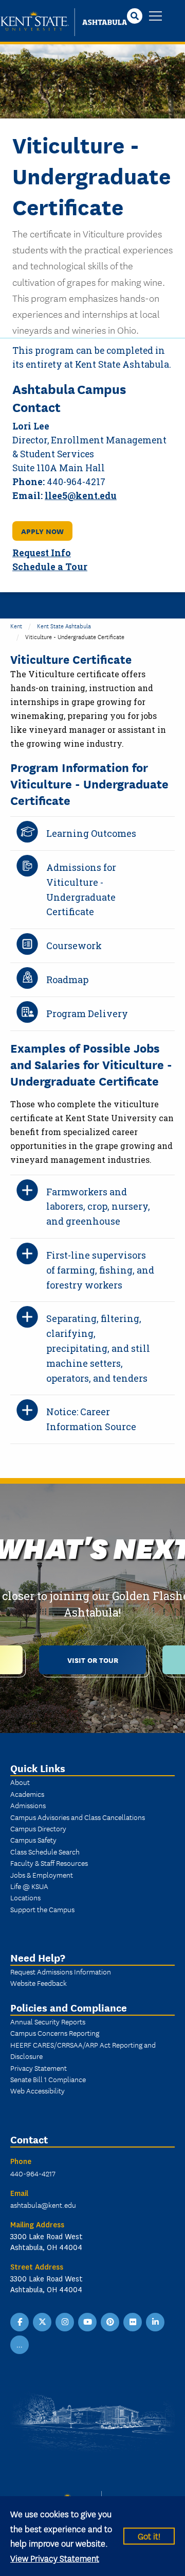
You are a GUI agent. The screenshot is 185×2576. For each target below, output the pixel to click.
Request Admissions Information (61, 1971)
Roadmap (67, 980)
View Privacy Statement (55, 2558)
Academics (27, 1794)
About (20, 1782)
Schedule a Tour (50, 567)
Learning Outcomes (91, 833)
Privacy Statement (39, 2068)
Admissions (28, 1805)
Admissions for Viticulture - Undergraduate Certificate (81, 889)
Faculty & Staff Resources (49, 1863)
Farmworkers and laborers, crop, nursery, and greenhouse (98, 1207)
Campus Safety (33, 1840)
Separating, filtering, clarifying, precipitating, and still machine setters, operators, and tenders (98, 1348)
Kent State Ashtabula (64, 625)
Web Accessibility (38, 2090)
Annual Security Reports (48, 2021)
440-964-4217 (33, 2173)
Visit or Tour (93, 1660)
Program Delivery (87, 1014)
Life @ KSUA (29, 1886)
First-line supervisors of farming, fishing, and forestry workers (100, 1270)
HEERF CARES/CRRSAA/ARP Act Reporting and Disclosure (83, 2050)
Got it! (149, 2536)
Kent (16, 625)
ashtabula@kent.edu (43, 2205)
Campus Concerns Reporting (55, 2033)
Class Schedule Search (45, 1851)
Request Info (42, 553)
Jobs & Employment (42, 1875)
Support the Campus (42, 1909)
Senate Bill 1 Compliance (48, 2079)
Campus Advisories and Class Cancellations (78, 1817)
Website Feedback (39, 1983)
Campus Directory (38, 1828)
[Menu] (155, 17)
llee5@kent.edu (81, 496)
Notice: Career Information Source (91, 1419)
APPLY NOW (42, 531)
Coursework (74, 946)
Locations (25, 1897)
